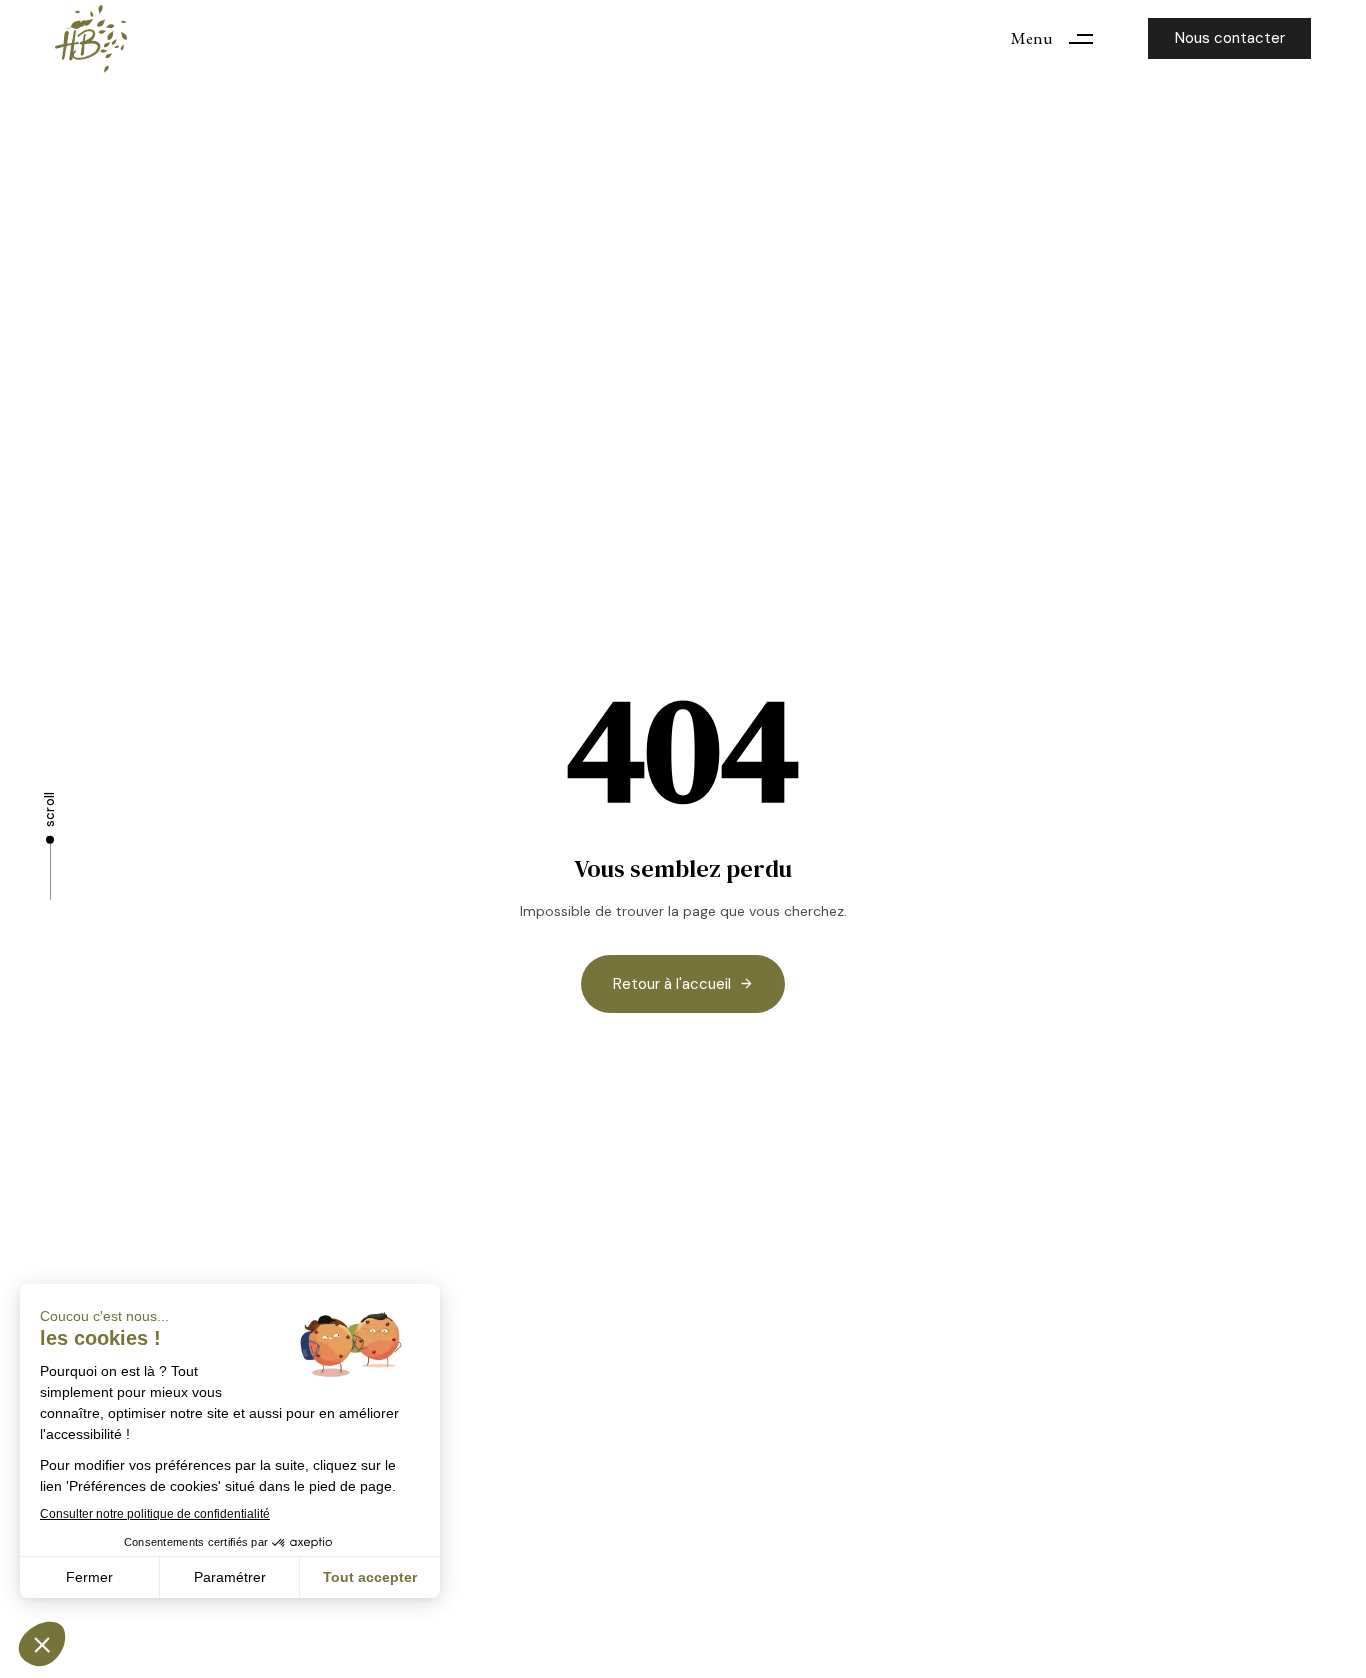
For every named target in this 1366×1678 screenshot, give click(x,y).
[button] (1059, 38)
